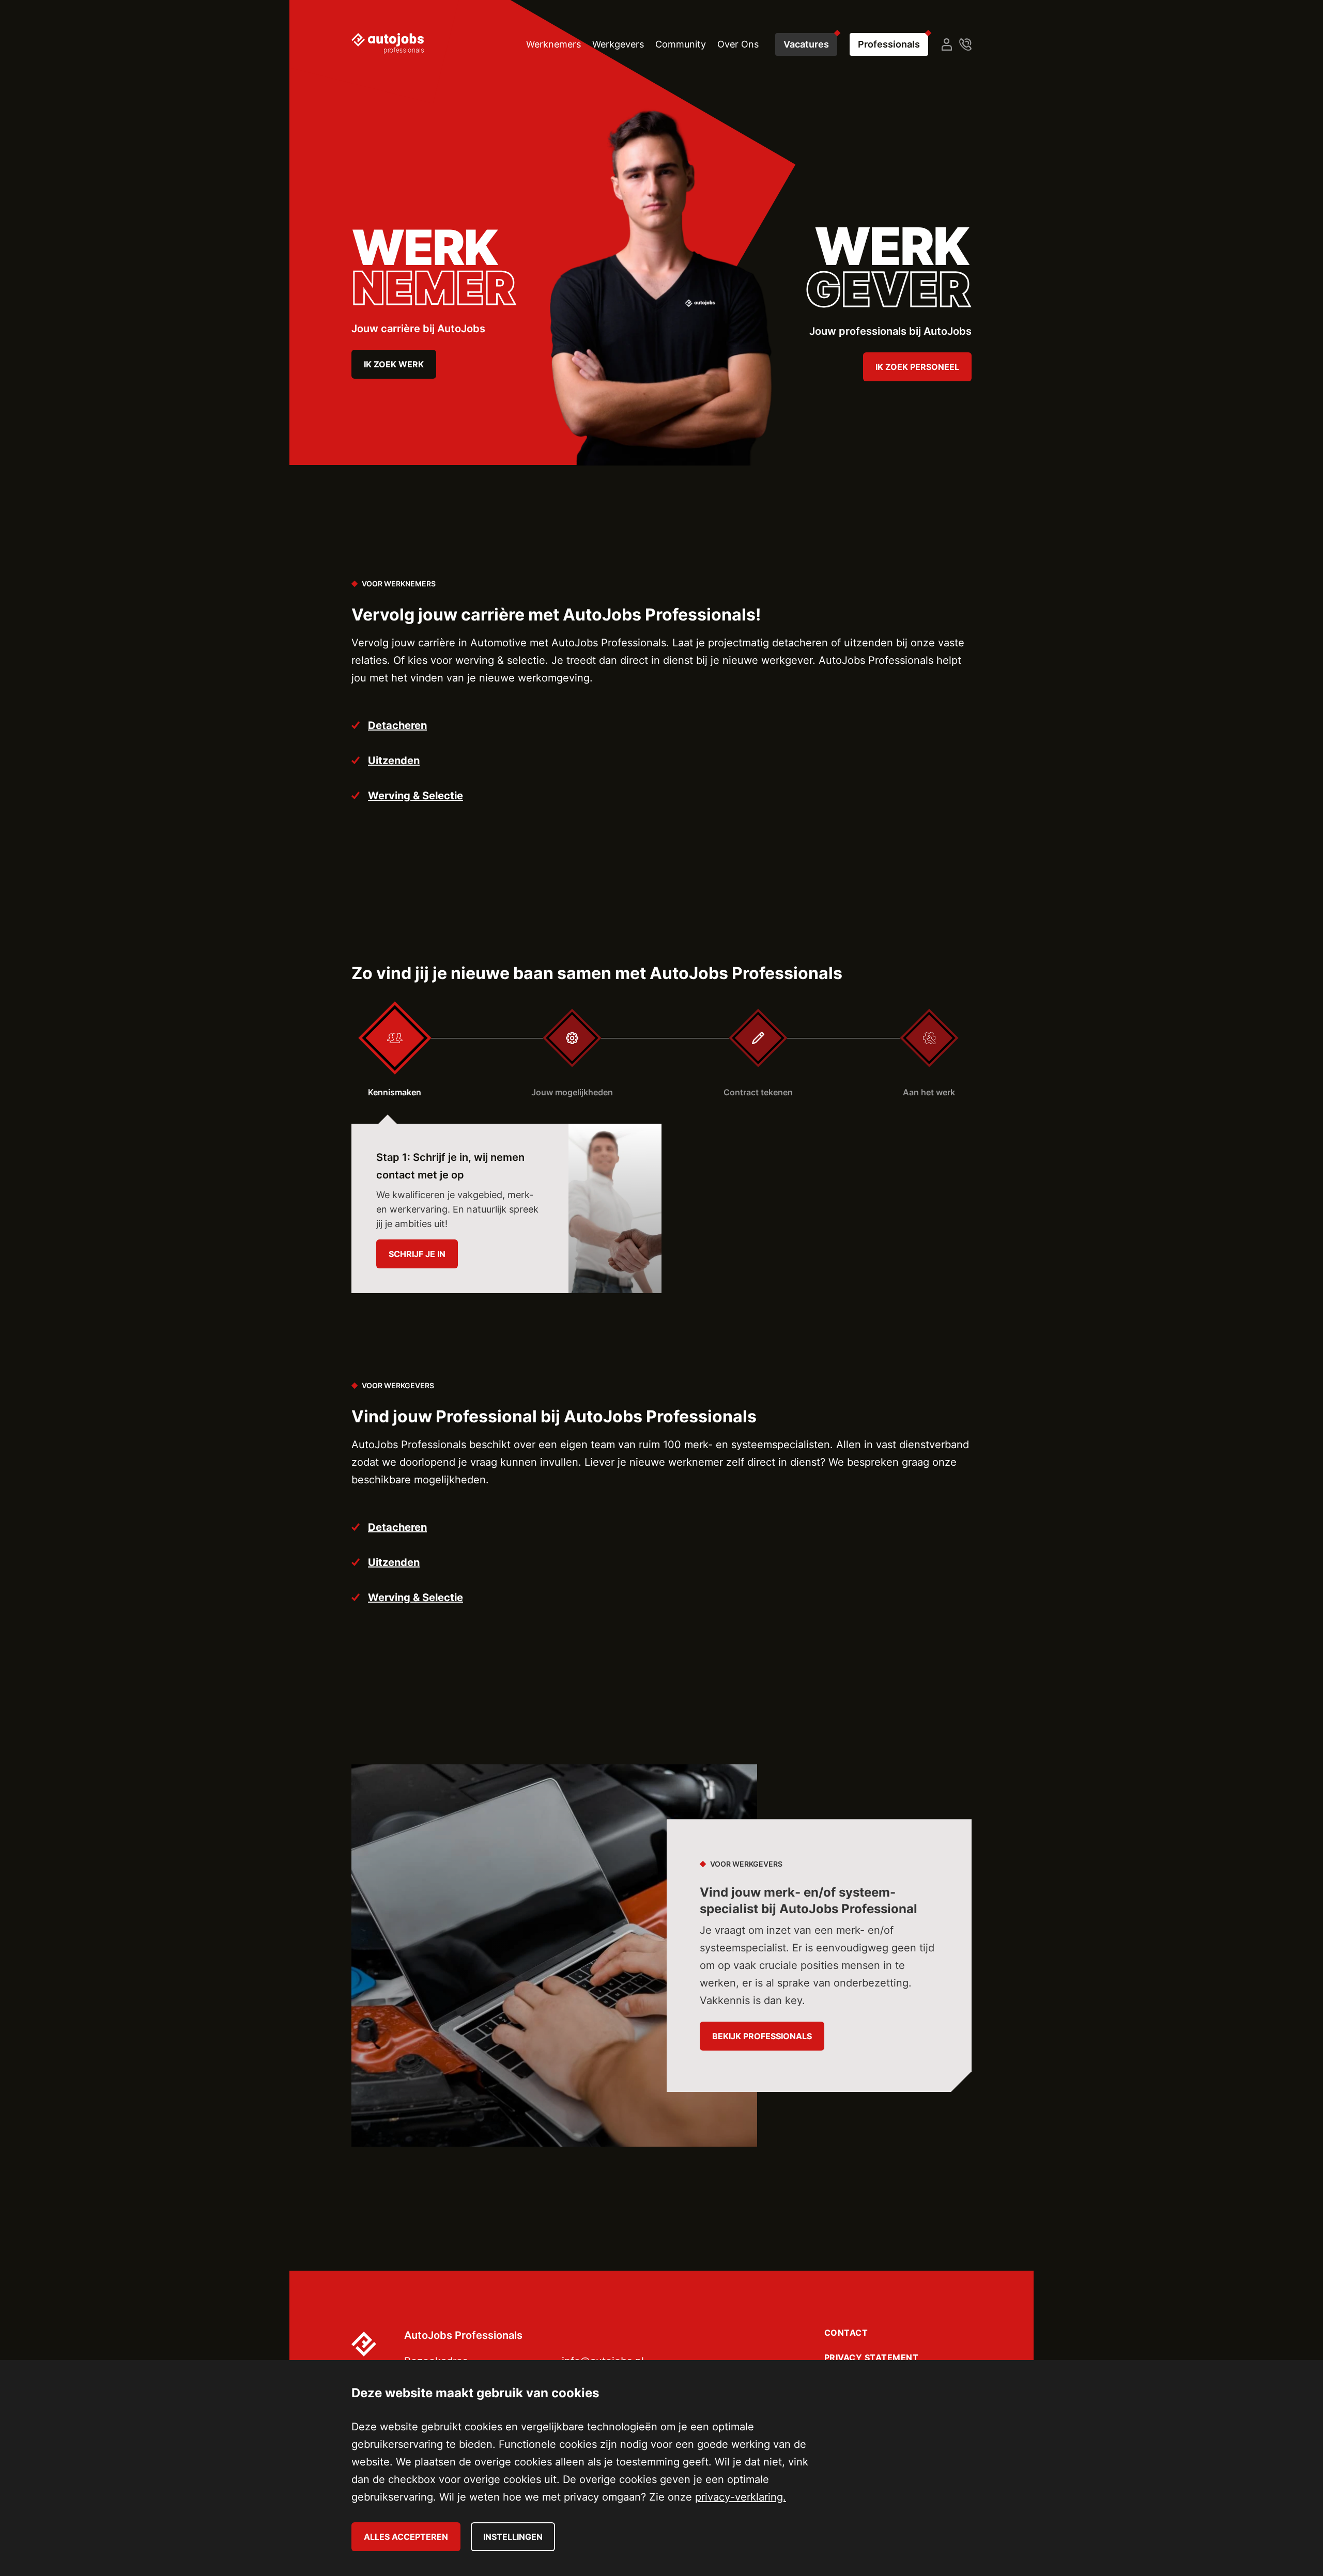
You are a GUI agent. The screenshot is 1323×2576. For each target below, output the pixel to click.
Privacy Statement (872, 2357)
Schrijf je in (417, 1254)
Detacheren (397, 725)
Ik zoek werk (394, 364)
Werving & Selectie (416, 796)
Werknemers (553, 44)
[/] (388, 43)
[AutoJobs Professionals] (373, 2341)
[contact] (965, 44)
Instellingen (513, 2537)
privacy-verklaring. (741, 2497)
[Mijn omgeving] (947, 44)
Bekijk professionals (762, 2036)
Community (681, 44)
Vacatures (806, 44)
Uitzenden (394, 761)
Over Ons (738, 44)
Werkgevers (618, 44)
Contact (846, 2333)
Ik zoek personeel (917, 367)
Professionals (889, 44)
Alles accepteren (406, 2537)
